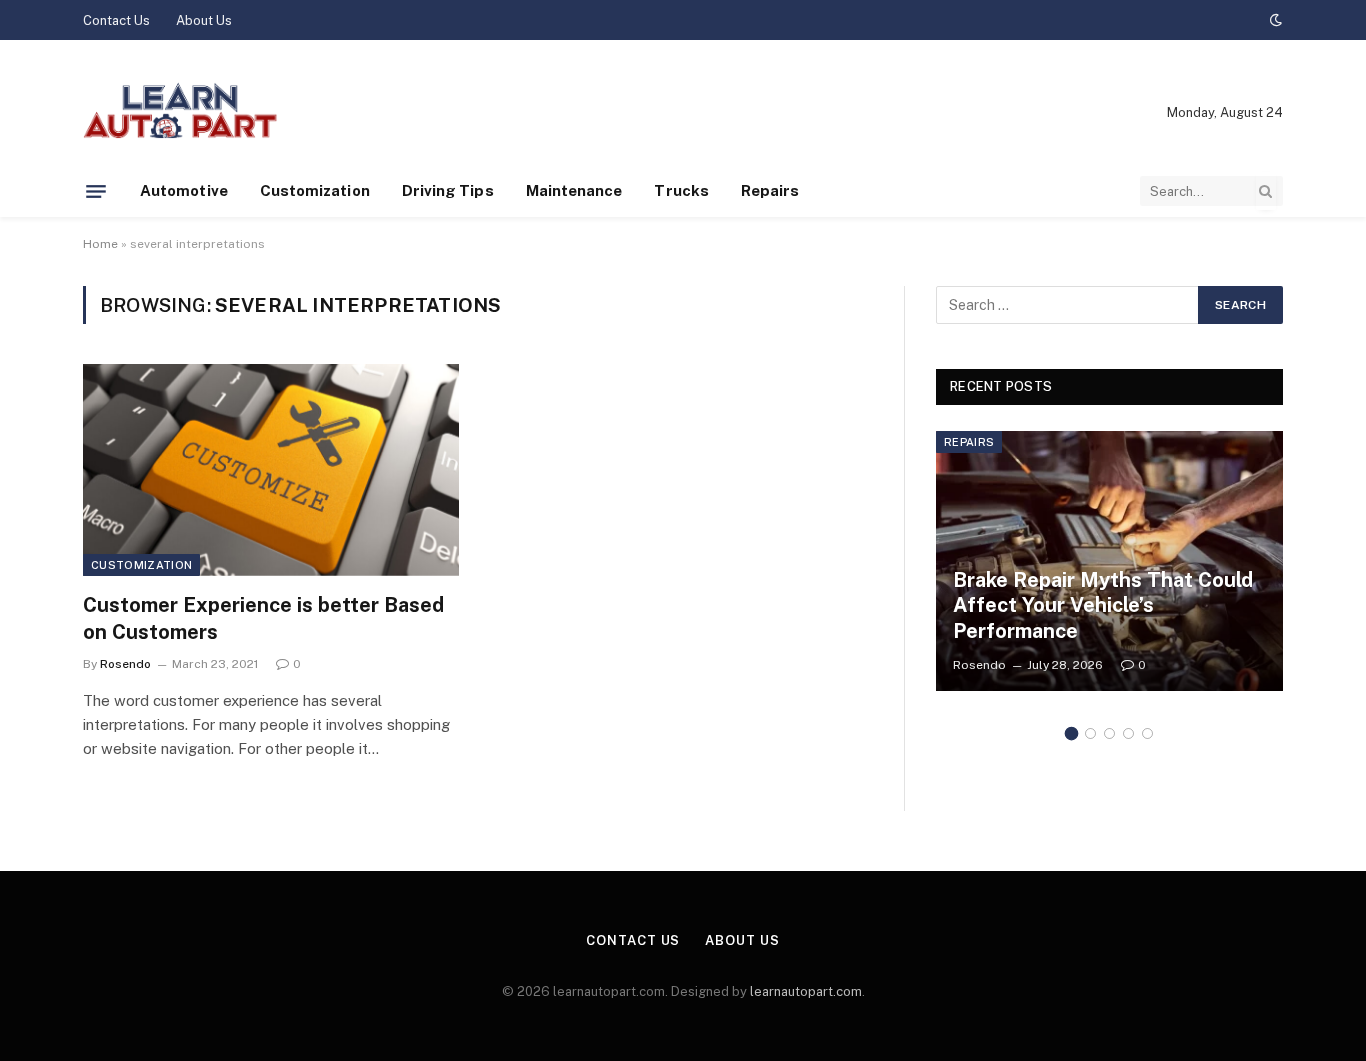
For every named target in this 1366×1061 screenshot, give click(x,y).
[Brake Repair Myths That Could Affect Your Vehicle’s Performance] (1109, 561)
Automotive (184, 190)
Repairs (770, 190)
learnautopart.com (806, 991)
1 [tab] (1071, 733)
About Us (204, 20)
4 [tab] (1128, 733)
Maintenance (574, 190)
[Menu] (96, 191)
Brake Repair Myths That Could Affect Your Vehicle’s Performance (1103, 605)
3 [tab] (1109, 733)
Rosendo (125, 664)
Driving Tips (448, 190)
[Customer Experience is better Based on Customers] (271, 470)
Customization (315, 190)
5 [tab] (1147, 733)
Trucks (681, 190)
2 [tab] (1090, 733)
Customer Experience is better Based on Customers (263, 618)
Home (100, 244)
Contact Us (116, 20)
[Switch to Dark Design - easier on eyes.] (1274, 20)
